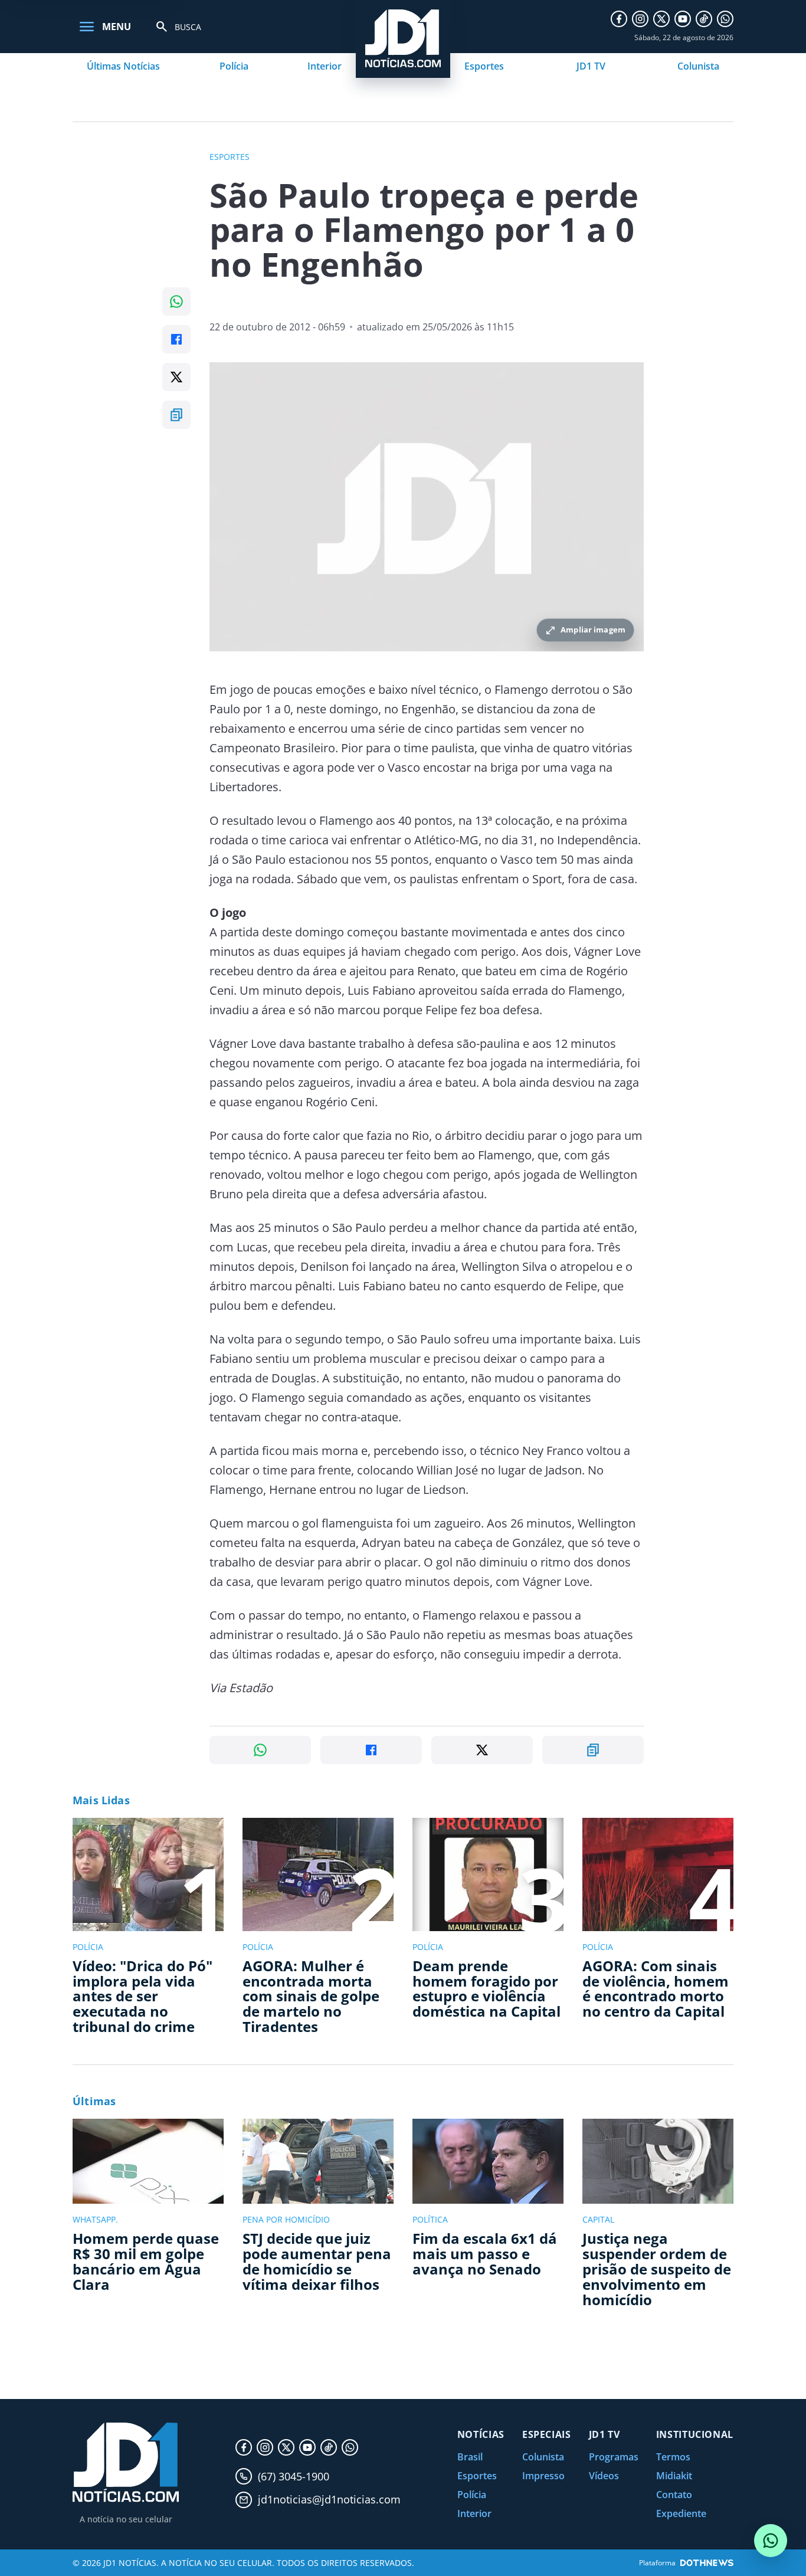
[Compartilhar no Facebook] (176, 339)
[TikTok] (704, 19)
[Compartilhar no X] (176, 377)
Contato (674, 2495)
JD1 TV (591, 66)
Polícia (234, 66)
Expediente (681, 2513)
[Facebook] (619, 19)
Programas (614, 2457)
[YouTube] (683, 19)
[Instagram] (640, 19)
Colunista (698, 66)
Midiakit (674, 2476)
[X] (661, 19)
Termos (673, 2457)
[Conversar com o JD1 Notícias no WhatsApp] (771, 2541)
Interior (325, 66)
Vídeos (604, 2476)
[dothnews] (707, 2563)
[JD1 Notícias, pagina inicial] (126, 2462)
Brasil (470, 2457)
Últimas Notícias (123, 66)
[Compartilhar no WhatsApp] (176, 301)
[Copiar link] (176, 415)
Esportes (484, 66)
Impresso (543, 2476)
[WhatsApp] (725, 19)
